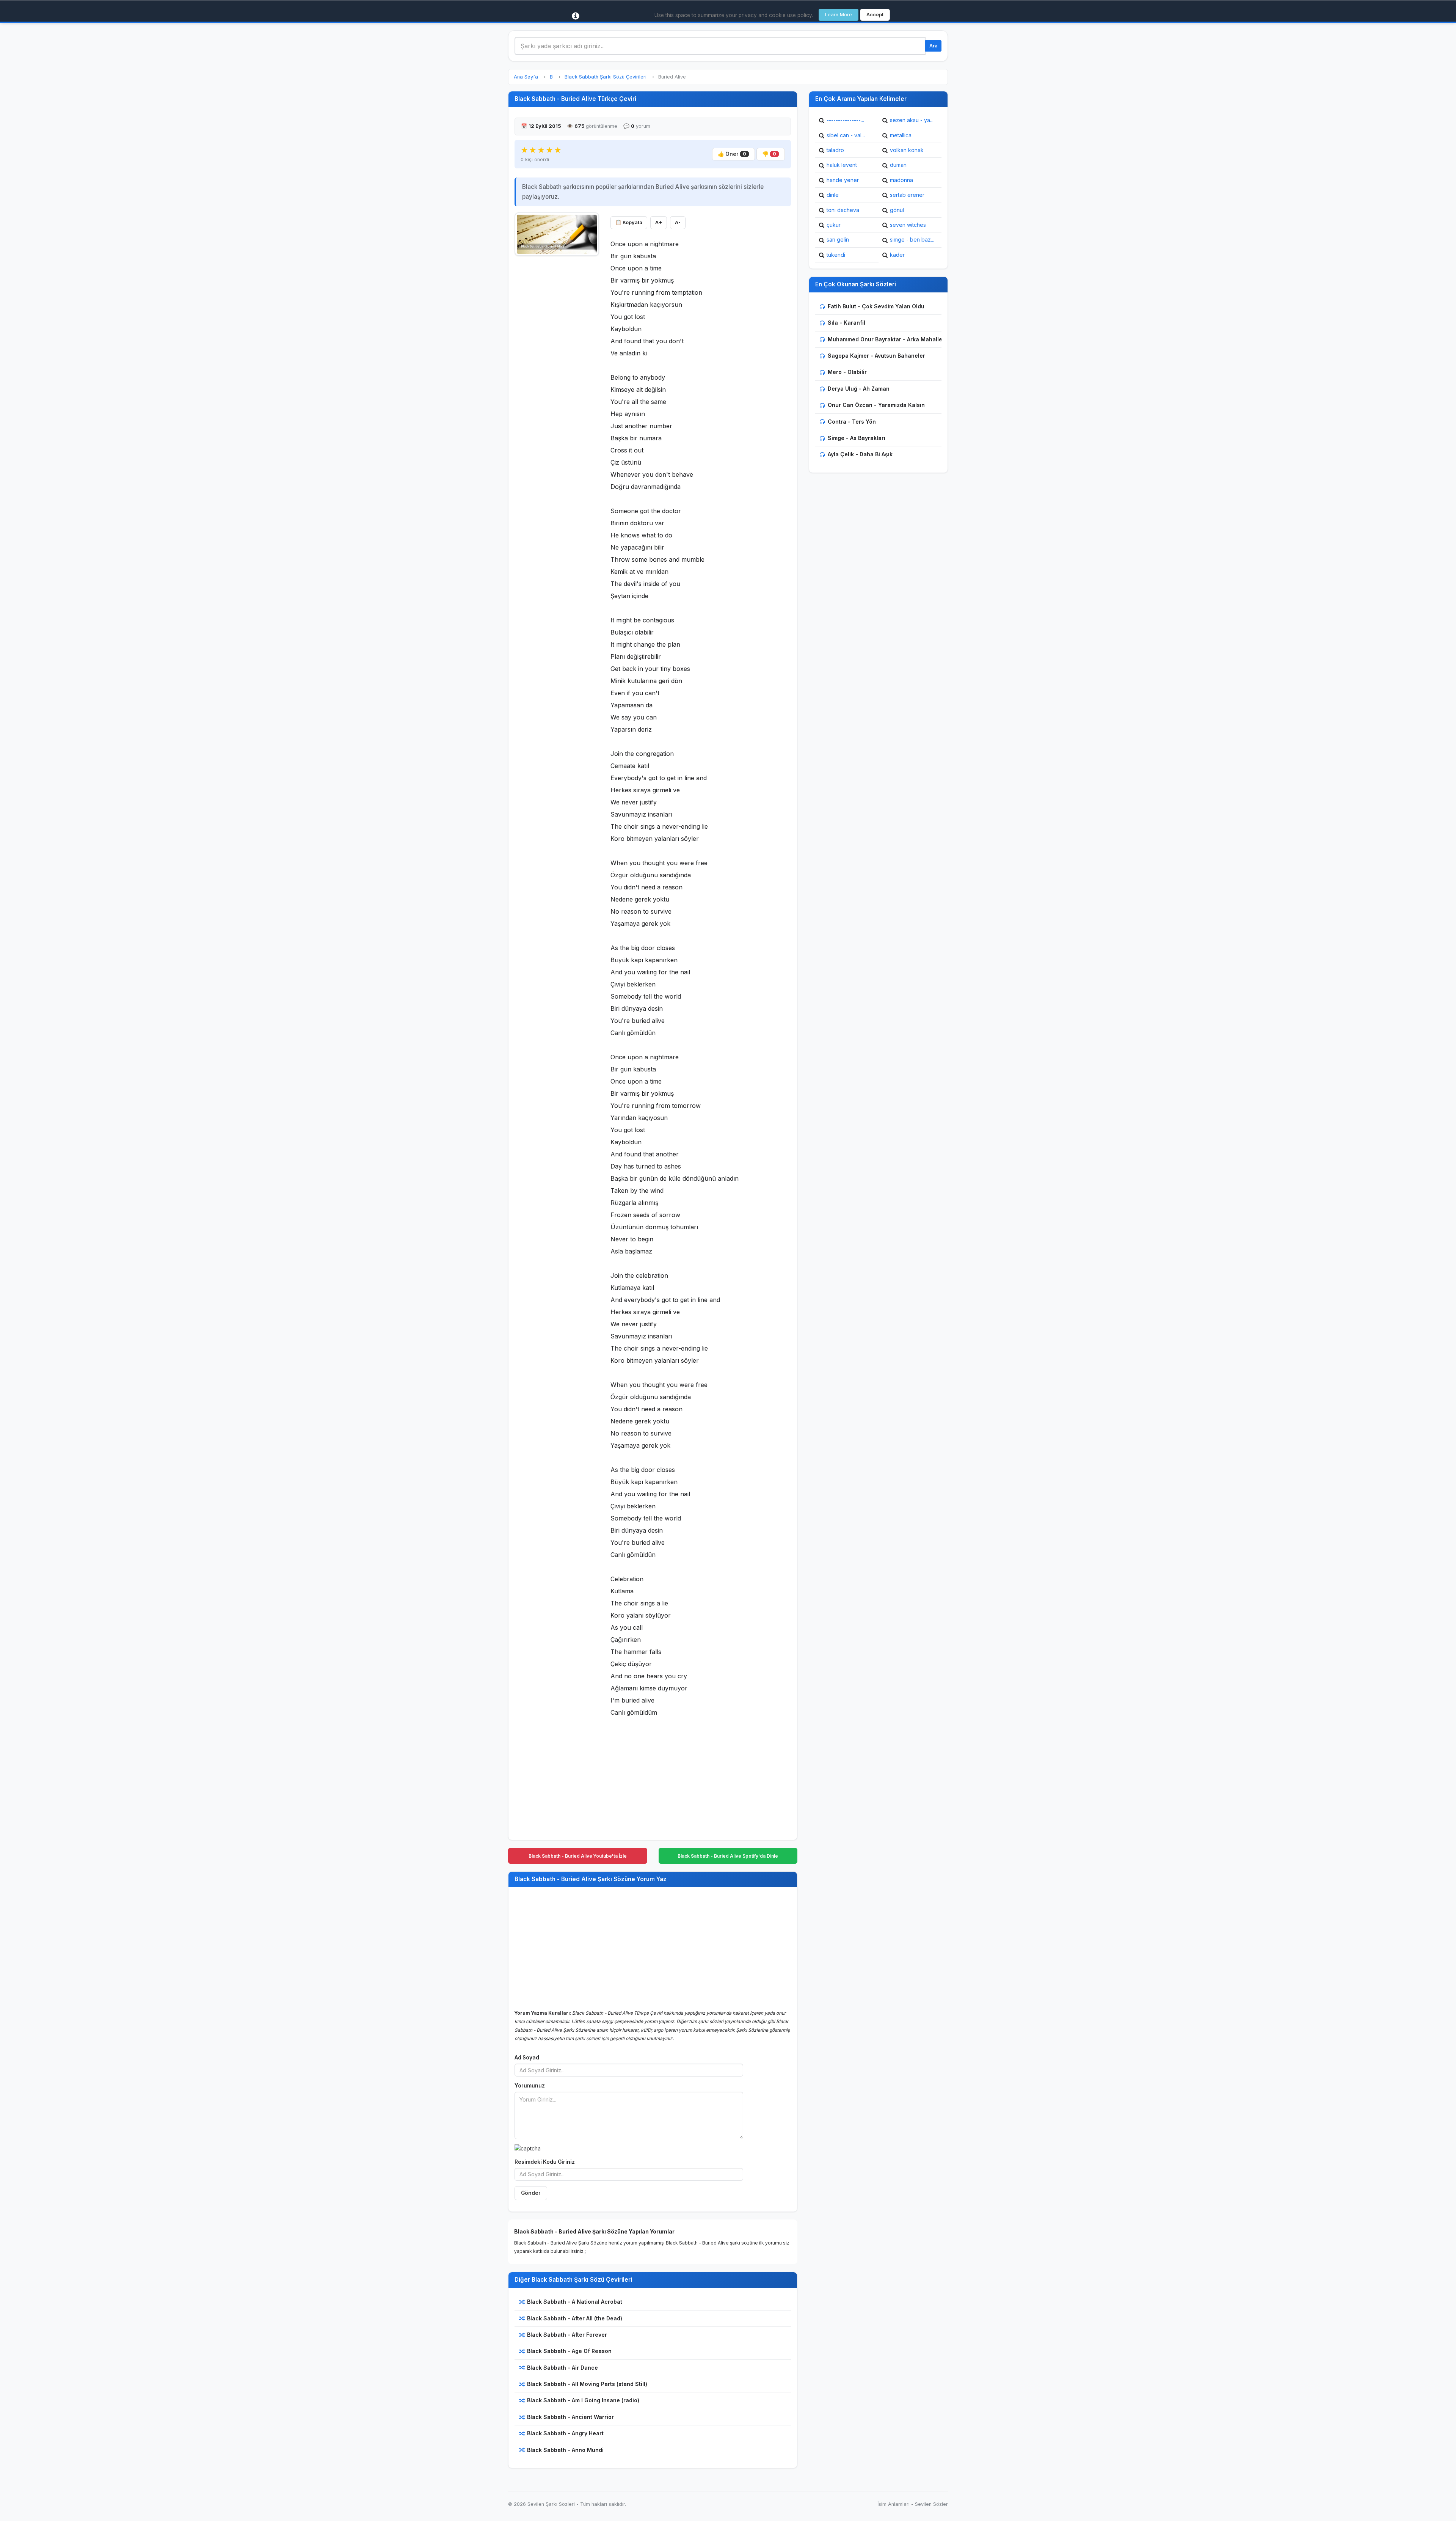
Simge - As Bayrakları (857, 438)
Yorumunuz (530, 2086)
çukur (834, 225)
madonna (901, 180)
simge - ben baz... (912, 240)
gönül (897, 210)
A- (678, 222)
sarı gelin (838, 240)
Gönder (531, 2193)
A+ (659, 222)
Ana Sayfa (526, 77)
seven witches (908, 225)
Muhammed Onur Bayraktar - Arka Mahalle (885, 339)
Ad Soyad (527, 2058)
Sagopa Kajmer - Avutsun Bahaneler (876, 356)
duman (898, 165)
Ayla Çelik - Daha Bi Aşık (860, 454)
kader (897, 255)
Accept (875, 15)
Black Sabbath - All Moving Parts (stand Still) (587, 2384)
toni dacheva (843, 210)
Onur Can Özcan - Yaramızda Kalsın (876, 405)
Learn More (839, 15)
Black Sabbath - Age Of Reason (569, 2351)
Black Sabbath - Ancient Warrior (570, 2417)
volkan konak (907, 150)
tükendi (836, 255)
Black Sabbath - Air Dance (562, 2368)
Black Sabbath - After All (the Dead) (575, 2318)
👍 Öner (732, 154)
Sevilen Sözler (931, 2504)
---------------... (845, 120)
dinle (833, 195)
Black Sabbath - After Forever (567, 2335)
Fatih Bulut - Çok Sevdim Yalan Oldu (876, 306)
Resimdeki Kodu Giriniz (545, 2162)
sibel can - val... (846, 135)
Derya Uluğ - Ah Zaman (859, 389)
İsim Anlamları (894, 2504)
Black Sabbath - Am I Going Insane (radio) (583, 2400)
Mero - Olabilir (847, 372)
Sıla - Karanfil (846, 323)
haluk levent (842, 165)
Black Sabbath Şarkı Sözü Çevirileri (606, 77)
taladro (835, 150)
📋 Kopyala (629, 222)
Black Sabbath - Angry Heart (565, 2433)
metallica (901, 135)
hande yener (843, 180)
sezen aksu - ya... (912, 120)
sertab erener (907, 195)
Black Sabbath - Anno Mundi (565, 2450)
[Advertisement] (557, 374)
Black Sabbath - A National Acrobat (575, 2302)
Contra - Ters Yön (852, 422)
